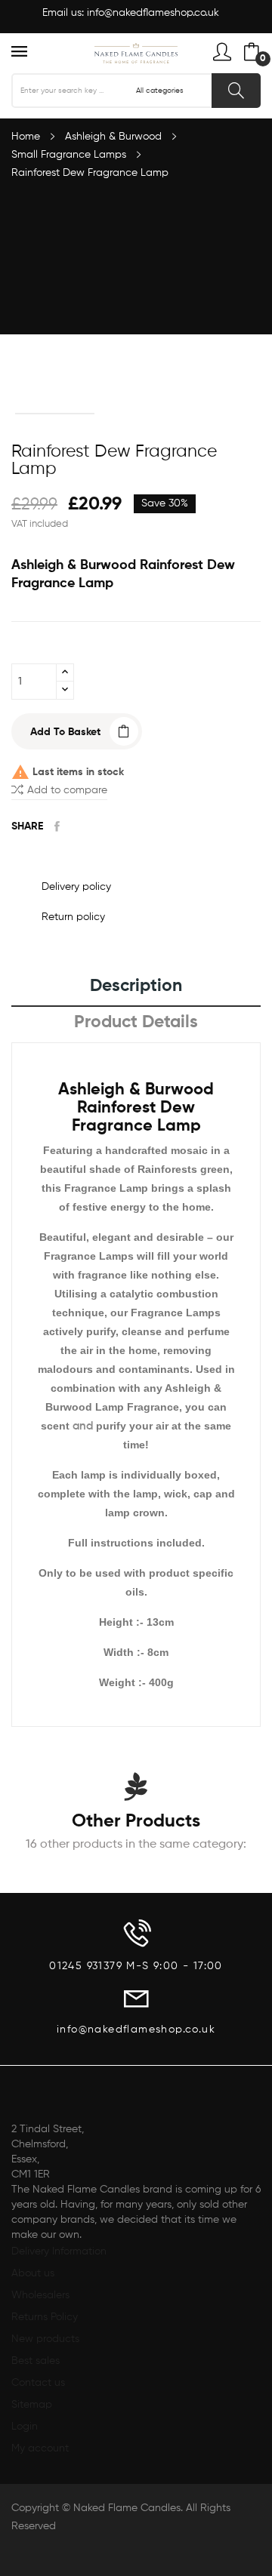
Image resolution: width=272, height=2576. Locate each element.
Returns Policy (45, 2317)
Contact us (38, 2383)
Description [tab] (136, 986)
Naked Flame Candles (127, 2508)
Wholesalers (40, 2295)
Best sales (36, 2361)
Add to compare (67, 790)
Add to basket (65, 732)
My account (40, 2448)
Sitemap (32, 2405)
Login (25, 2427)
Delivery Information (59, 2251)
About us (33, 2273)
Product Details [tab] (136, 1022)
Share (57, 826)
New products (45, 2339)
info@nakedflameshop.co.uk (153, 13)
